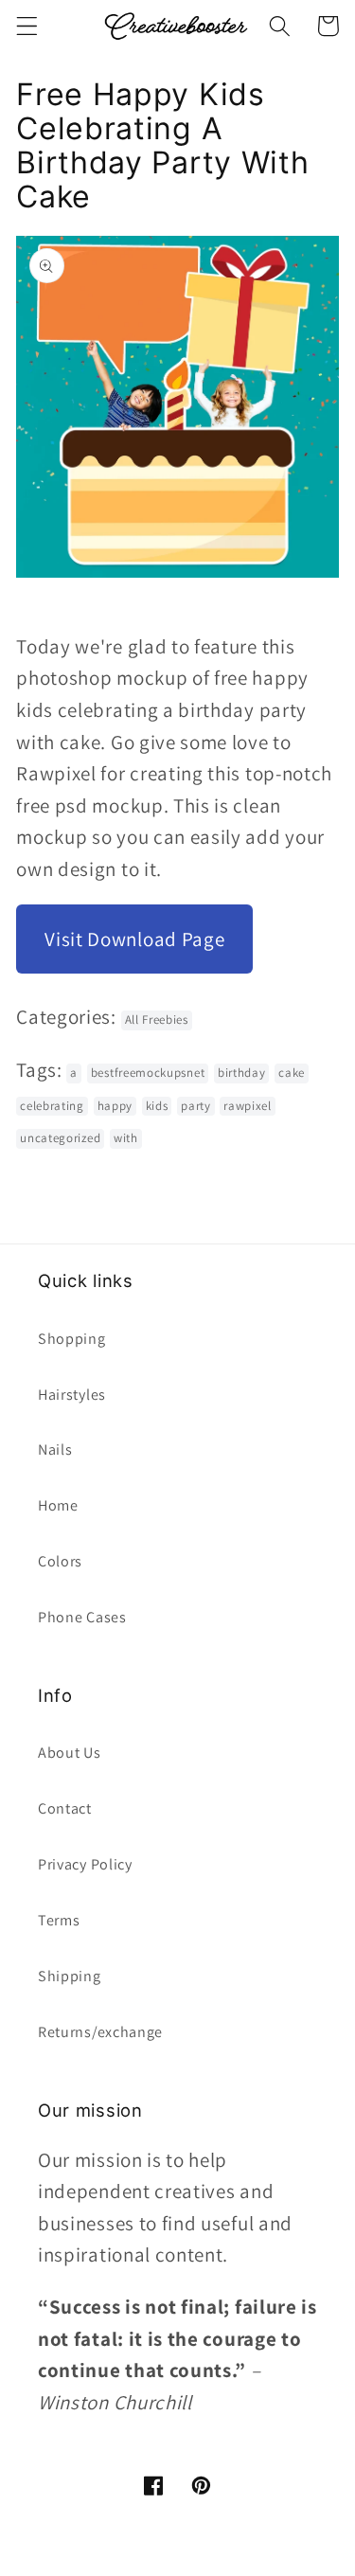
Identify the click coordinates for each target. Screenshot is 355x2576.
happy (115, 1106)
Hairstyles (72, 1395)
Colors (60, 1561)
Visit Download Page (134, 939)
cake (292, 1073)
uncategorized (60, 1138)
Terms (59, 1920)
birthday (242, 1073)
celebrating (52, 1106)
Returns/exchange (100, 2032)
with (126, 1138)
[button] (27, 26)
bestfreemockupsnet (148, 1073)
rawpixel (248, 1106)
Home (58, 1505)
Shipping (70, 1976)
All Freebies (157, 1020)
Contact (65, 1808)
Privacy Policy (85, 1864)
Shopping (72, 1339)
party (195, 1106)
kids (157, 1106)
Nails (55, 1449)
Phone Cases (82, 1617)
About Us (70, 1753)
